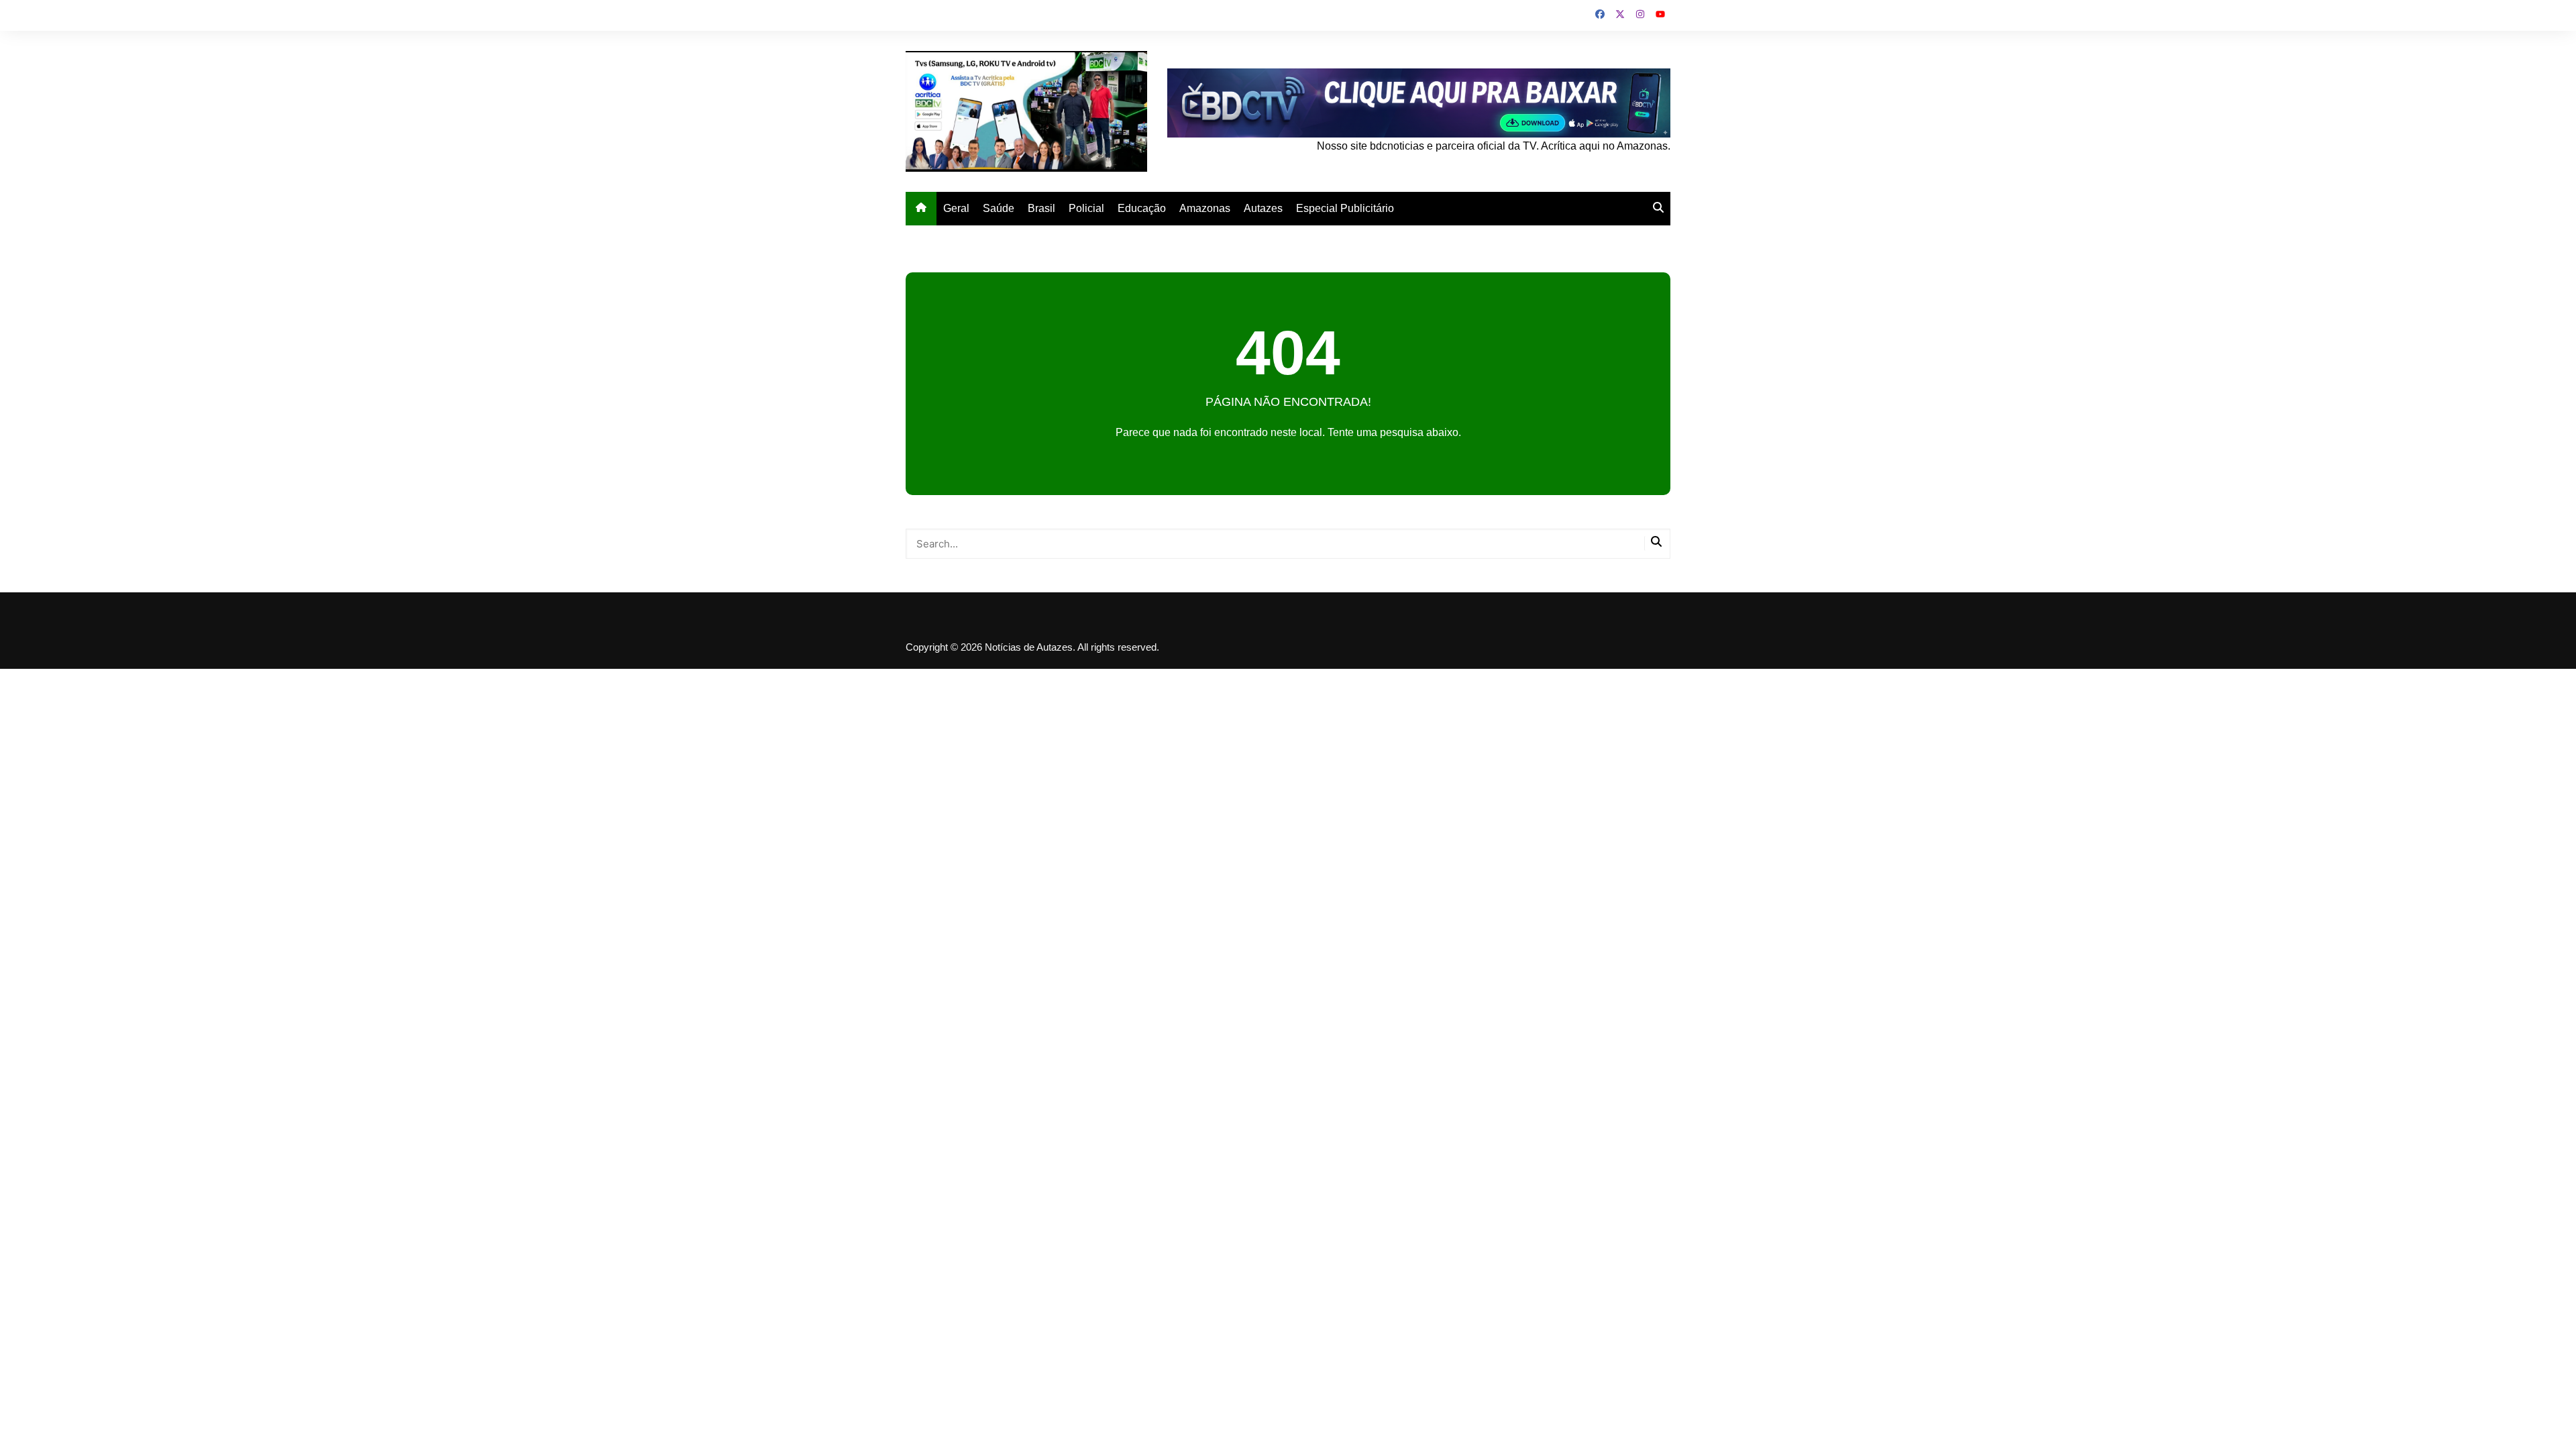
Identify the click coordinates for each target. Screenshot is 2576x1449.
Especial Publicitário (1345, 208)
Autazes (1263, 208)
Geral (956, 208)
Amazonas (1205, 208)
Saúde (999, 208)
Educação (1142, 208)
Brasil (1041, 208)
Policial (1086, 208)
